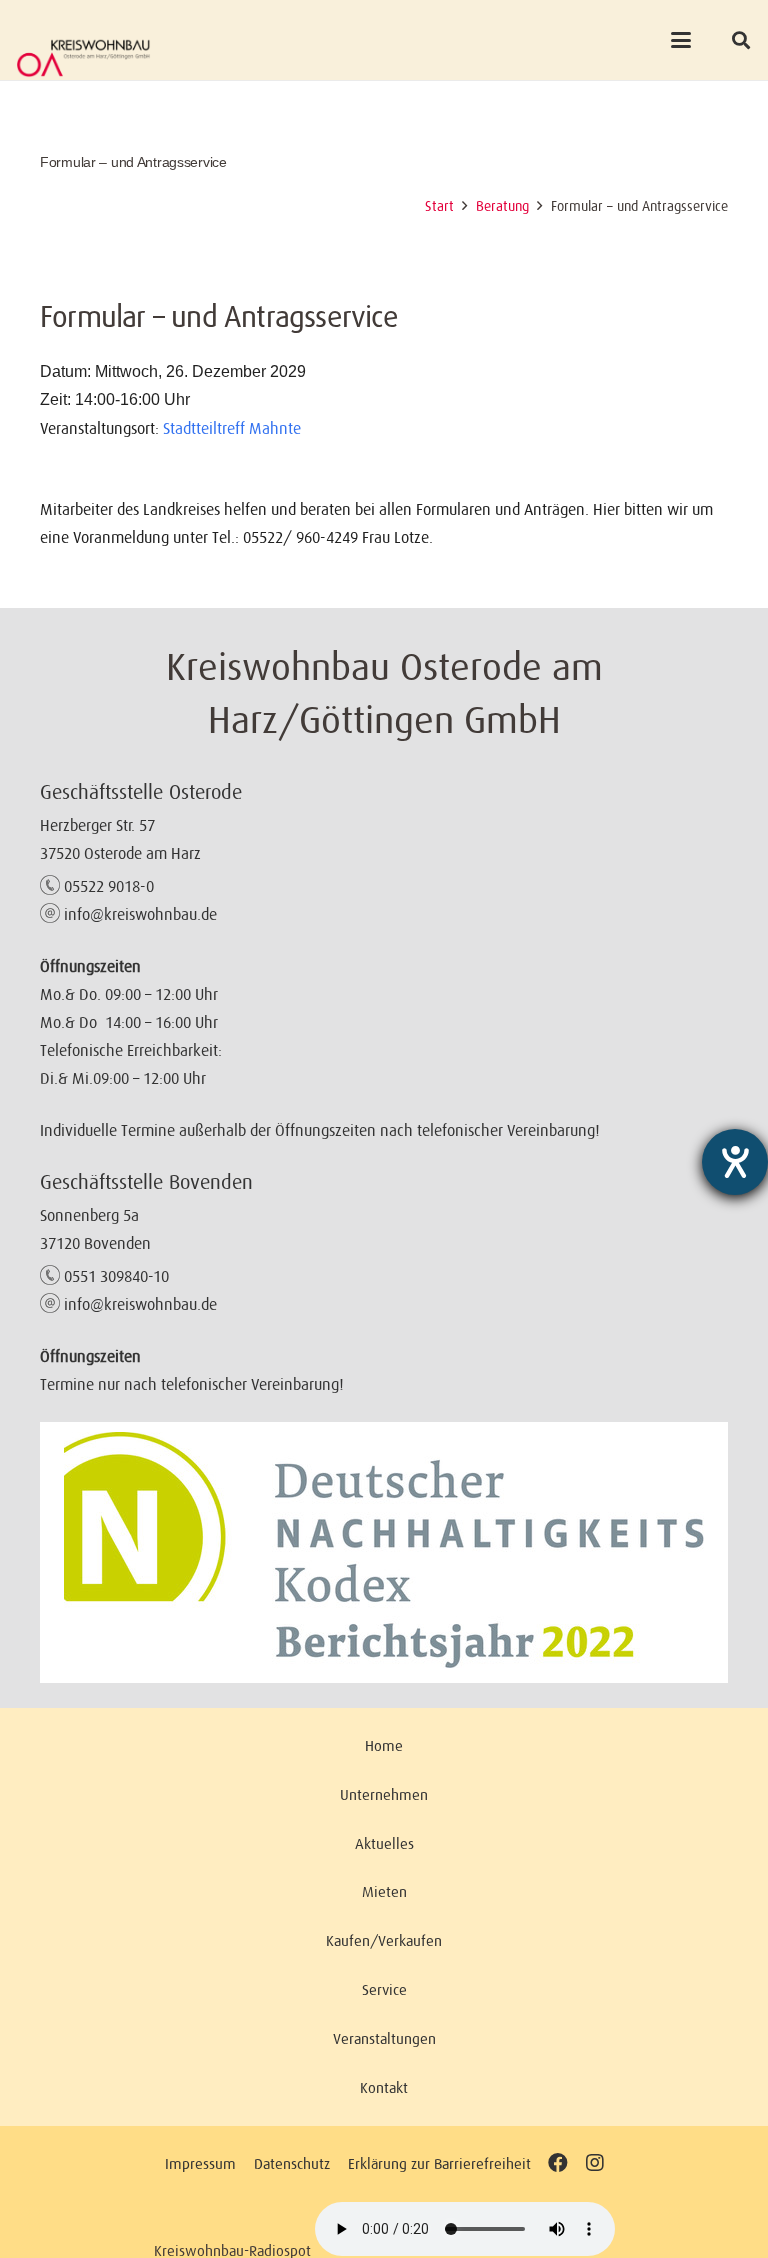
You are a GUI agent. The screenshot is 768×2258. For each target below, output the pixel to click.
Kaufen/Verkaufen (384, 1940)
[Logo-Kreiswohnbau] (83, 58)
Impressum (200, 2163)
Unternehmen (384, 1794)
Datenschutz (292, 2163)
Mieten (384, 1891)
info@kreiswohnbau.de (140, 914)
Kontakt (384, 2087)
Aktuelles (384, 1843)
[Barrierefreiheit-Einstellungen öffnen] (735, 1162)
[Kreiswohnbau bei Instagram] (594, 2163)
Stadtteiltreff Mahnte (232, 428)
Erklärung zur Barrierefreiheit (439, 2163)
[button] (681, 40)
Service (384, 1989)
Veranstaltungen (384, 2038)
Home (384, 1745)
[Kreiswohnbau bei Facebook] (558, 2163)
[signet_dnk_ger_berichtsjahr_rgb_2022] (384, 1552)
